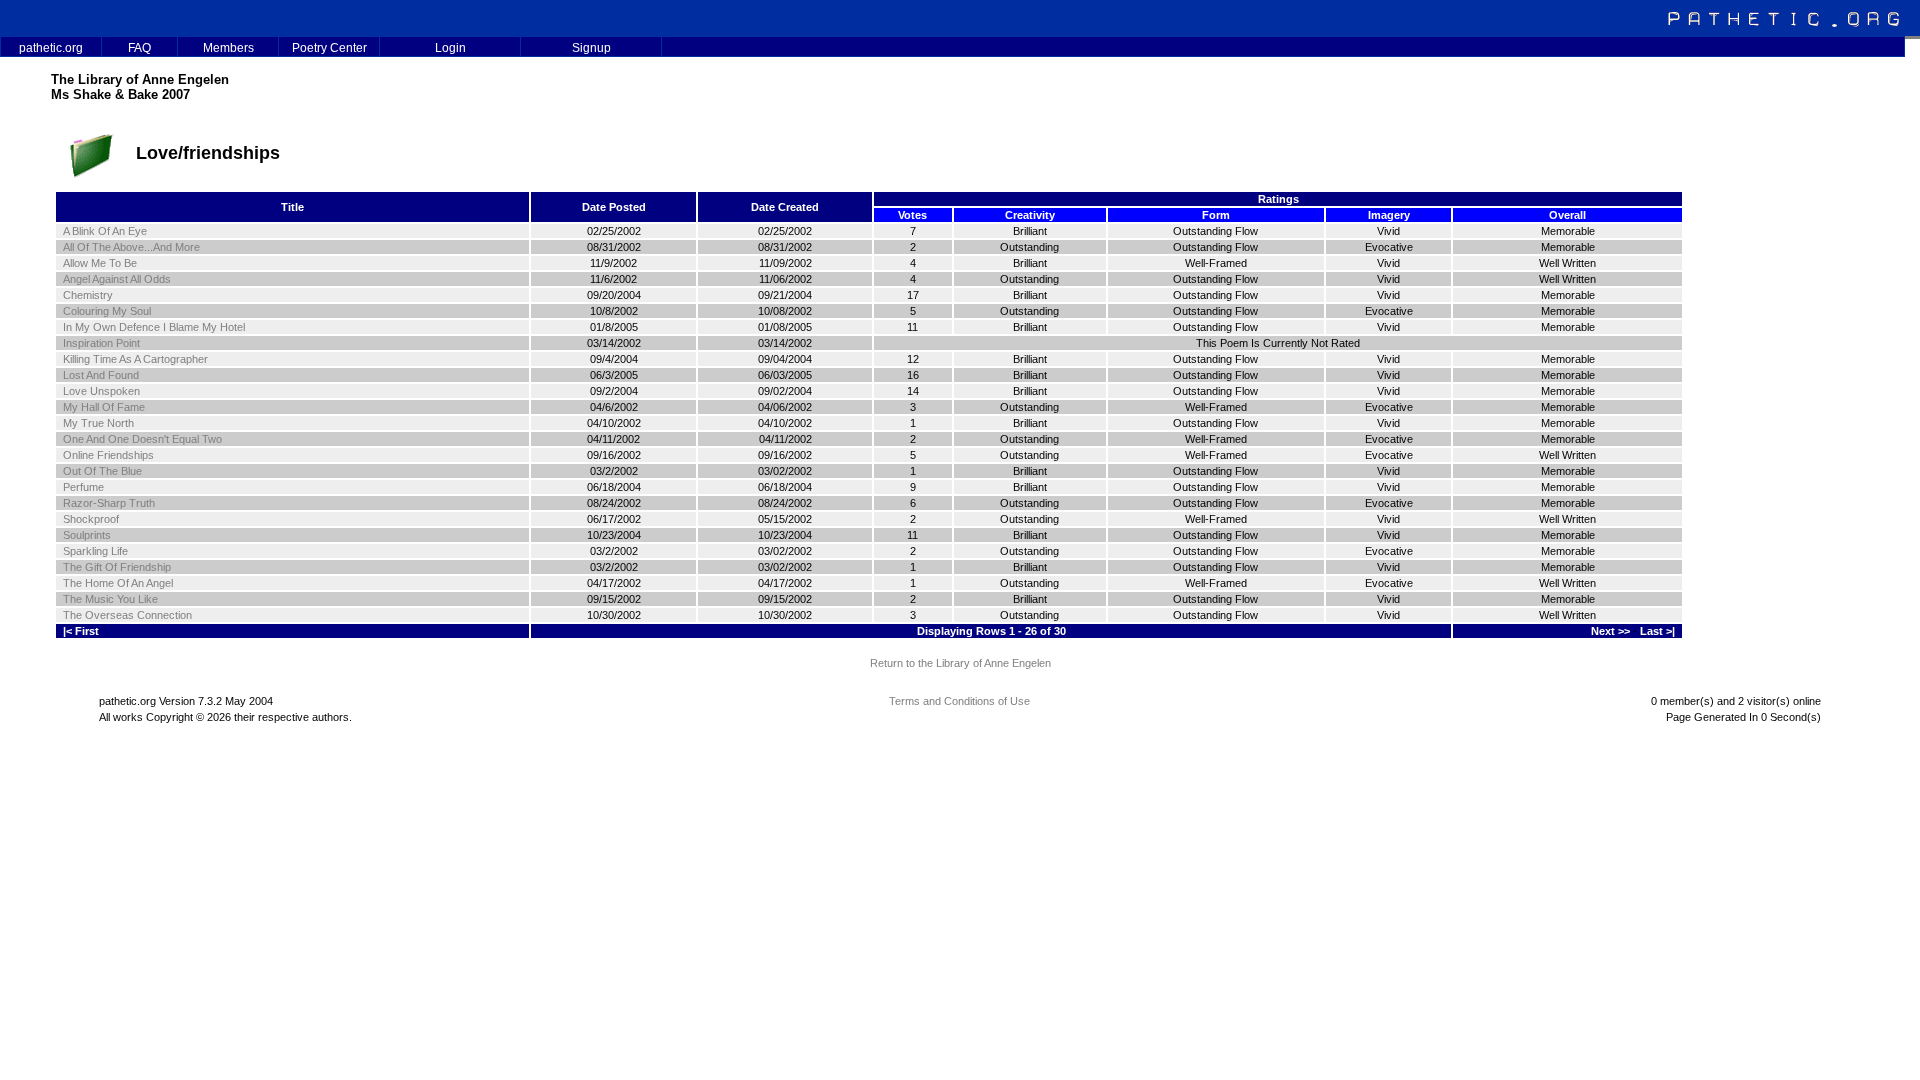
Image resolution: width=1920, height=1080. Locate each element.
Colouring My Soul (107, 311)
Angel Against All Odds (117, 279)
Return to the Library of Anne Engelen (960, 663)
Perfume (83, 487)
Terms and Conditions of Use (959, 701)
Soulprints (87, 535)
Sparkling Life (95, 551)
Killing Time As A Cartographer (135, 359)
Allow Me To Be (100, 263)
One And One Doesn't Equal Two (142, 439)
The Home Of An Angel (118, 583)
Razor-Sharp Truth (109, 503)
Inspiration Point (101, 343)
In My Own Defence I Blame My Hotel (154, 327)
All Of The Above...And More (131, 247)
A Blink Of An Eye (105, 231)
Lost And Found (101, 375)
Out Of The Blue (102, 471)
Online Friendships (108, 455)
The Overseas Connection (127, 615)
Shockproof (91, 519)
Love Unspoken (101, 391)
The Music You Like (110, 599)
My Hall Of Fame (104, 407)
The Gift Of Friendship (117, 567)
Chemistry (88, 295)
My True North (98, 423)
